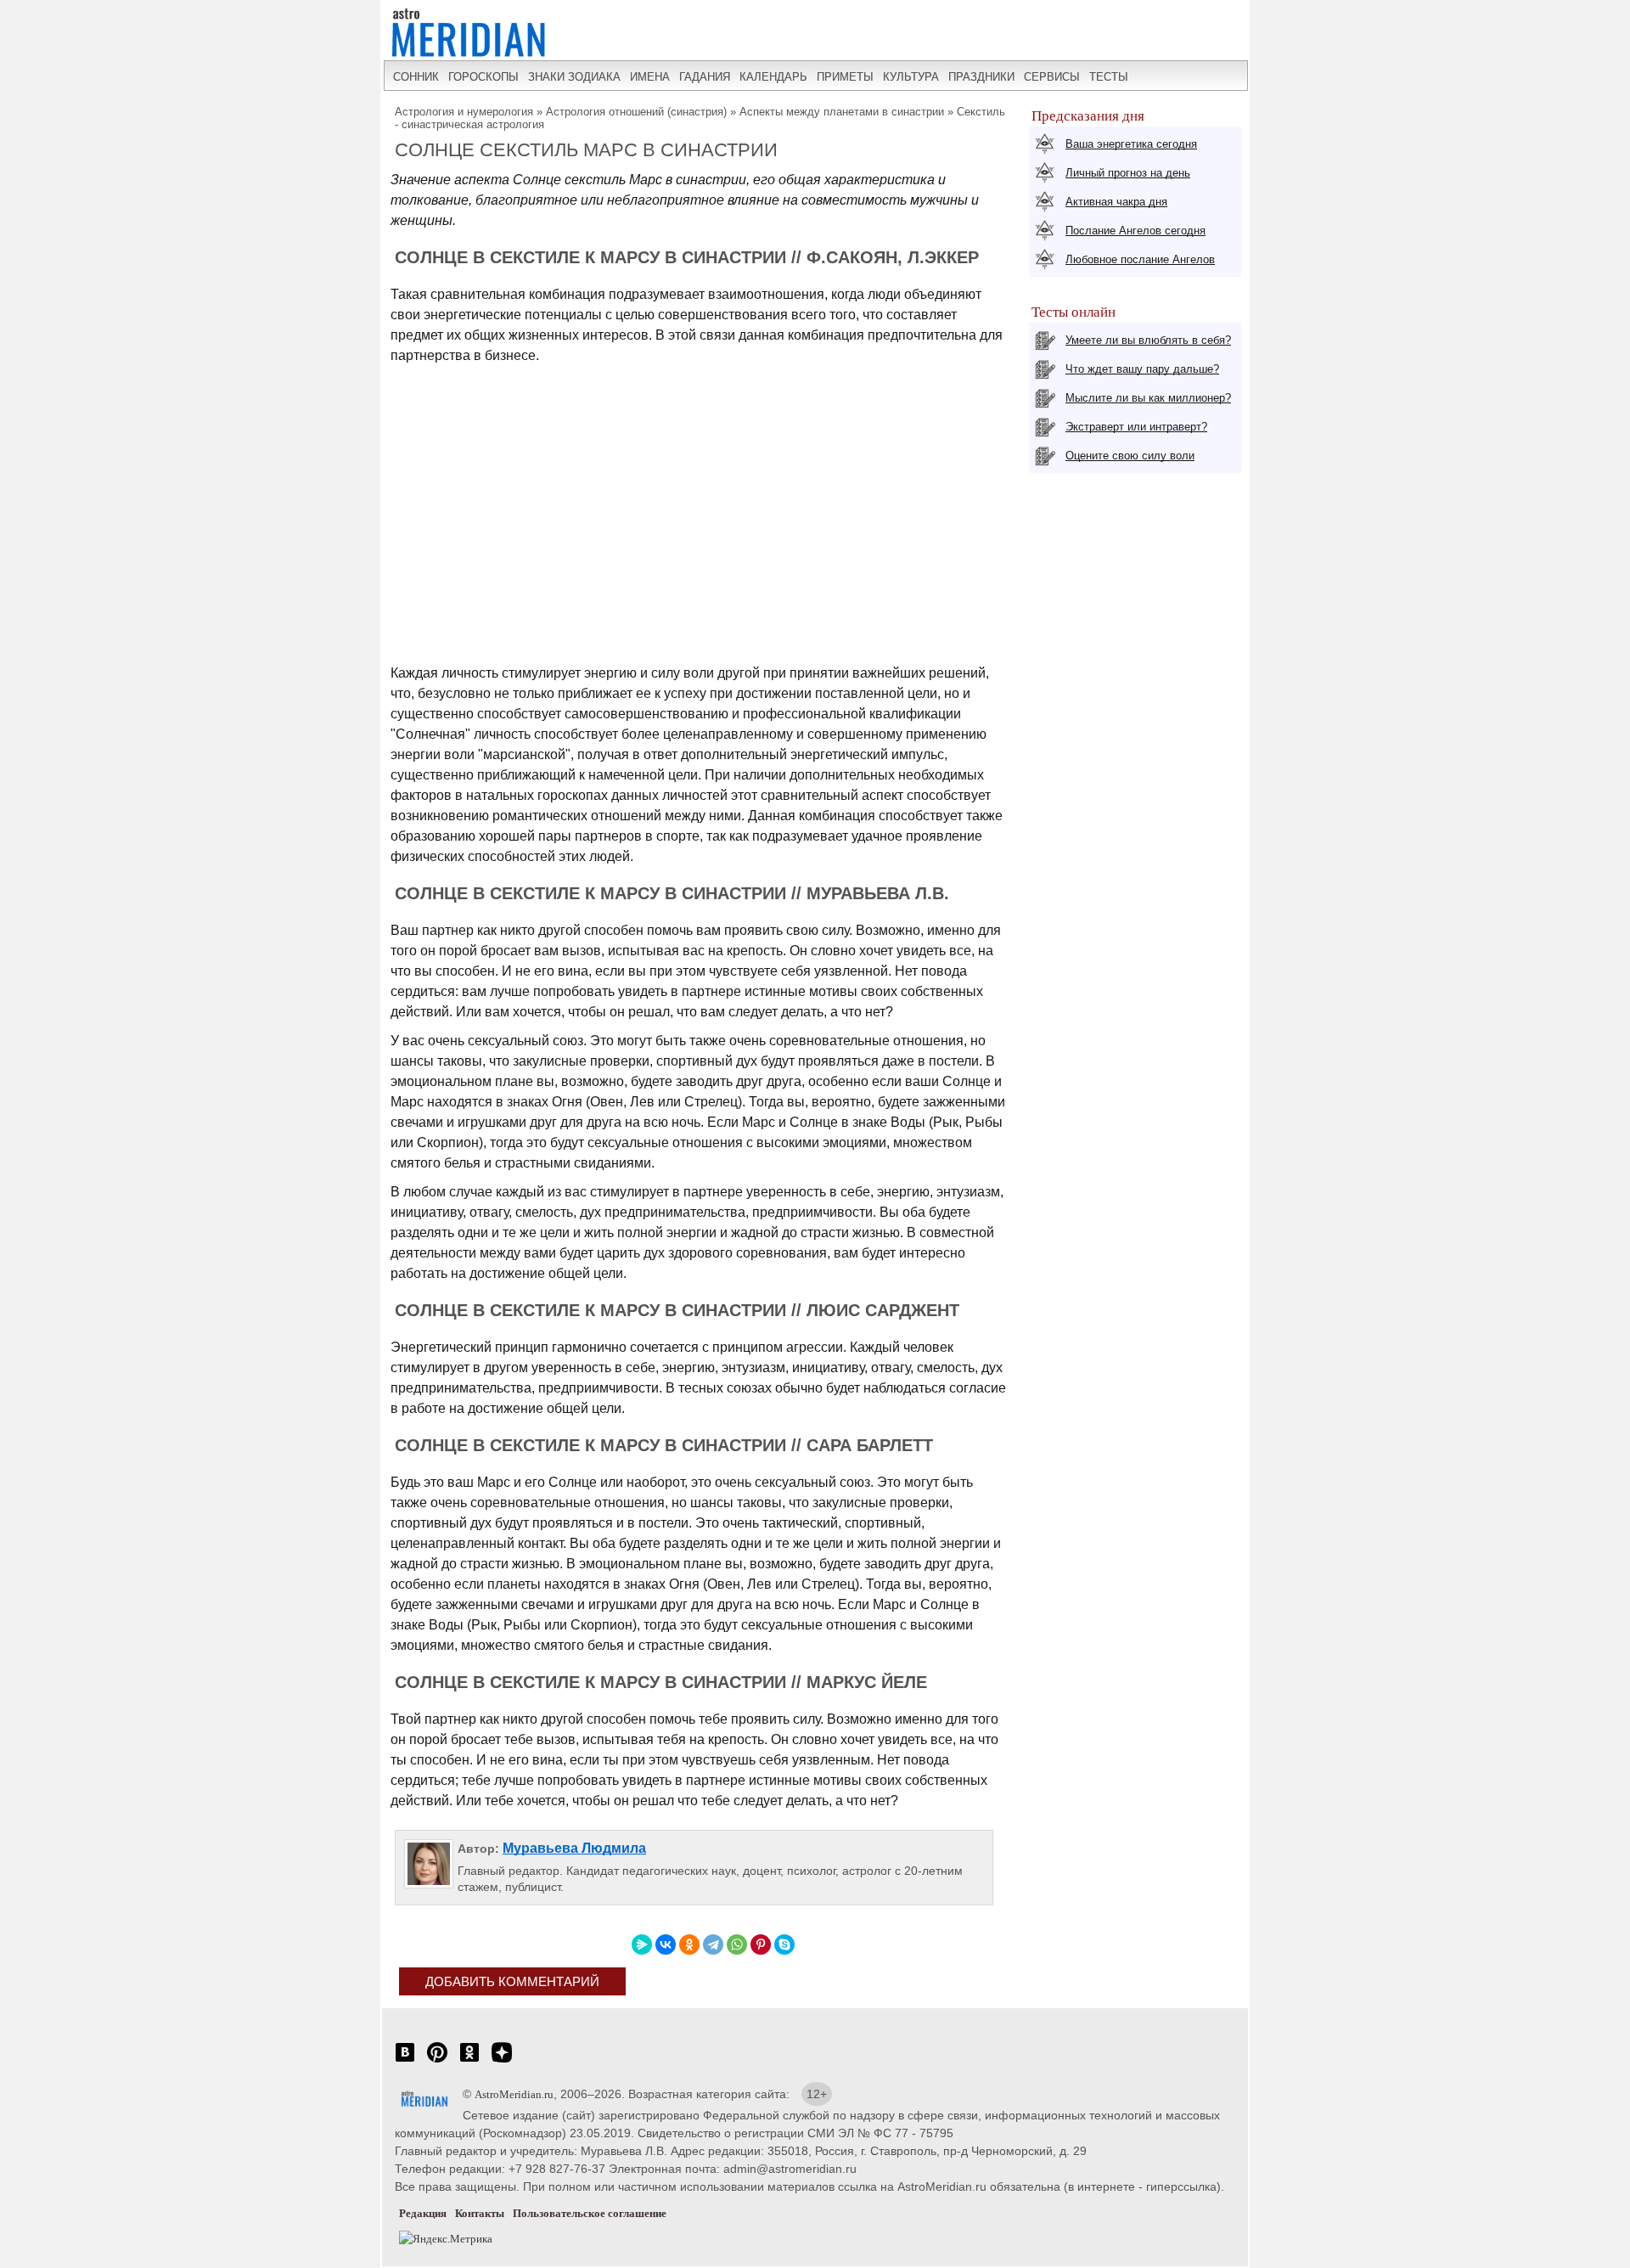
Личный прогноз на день (1128, 173)
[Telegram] (713, 1944)
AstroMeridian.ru (514, 2094)
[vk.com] (405, 2061)
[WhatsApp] (737, 1944)
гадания (705, 77)
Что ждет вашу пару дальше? (1142, 369)
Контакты (480, 2213)
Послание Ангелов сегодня (1135, 231)
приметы (845, 77)
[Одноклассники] (689, 1944)
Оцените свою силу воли (1130, 456)
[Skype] (784, 1944)
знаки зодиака (574, 77)
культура (911, 77)
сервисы (1052, 77)
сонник (416, 77)
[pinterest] (437, 2061)
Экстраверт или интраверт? (1136, 427)
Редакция (423, 2213)
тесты (1109, 77)
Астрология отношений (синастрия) (636, 112)
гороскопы (483, 77)
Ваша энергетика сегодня (1131, 144)
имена (650, 77)
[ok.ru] (469, 2061)
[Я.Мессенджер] (642, 1944)
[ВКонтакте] (666, 1944)
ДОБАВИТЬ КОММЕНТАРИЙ (512, 1981)
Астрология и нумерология (464, 112)
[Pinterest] (761, 1944)
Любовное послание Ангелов (1140, 259)
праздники (981, 77)
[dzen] (502, 2061)
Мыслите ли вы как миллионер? (1148, 398)
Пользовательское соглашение (590, 2213)
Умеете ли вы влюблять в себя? (1148, 340)
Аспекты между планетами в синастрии (842, 112)
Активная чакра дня (1116, 202)
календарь (773, 77)
